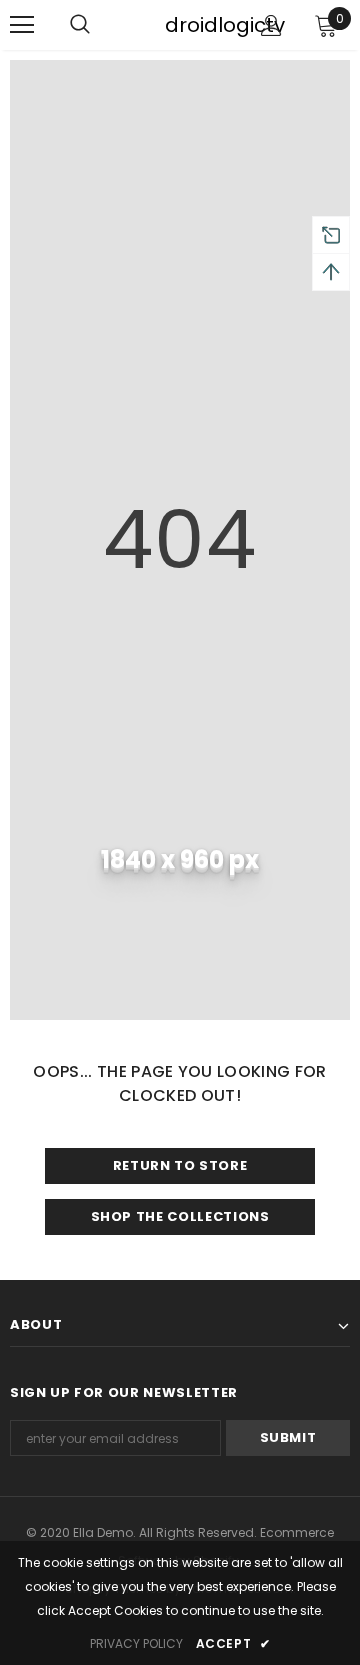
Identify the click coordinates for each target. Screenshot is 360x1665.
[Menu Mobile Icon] (22, 25)
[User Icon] (271, 25)
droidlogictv (178, 25)
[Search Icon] (100, 25)
